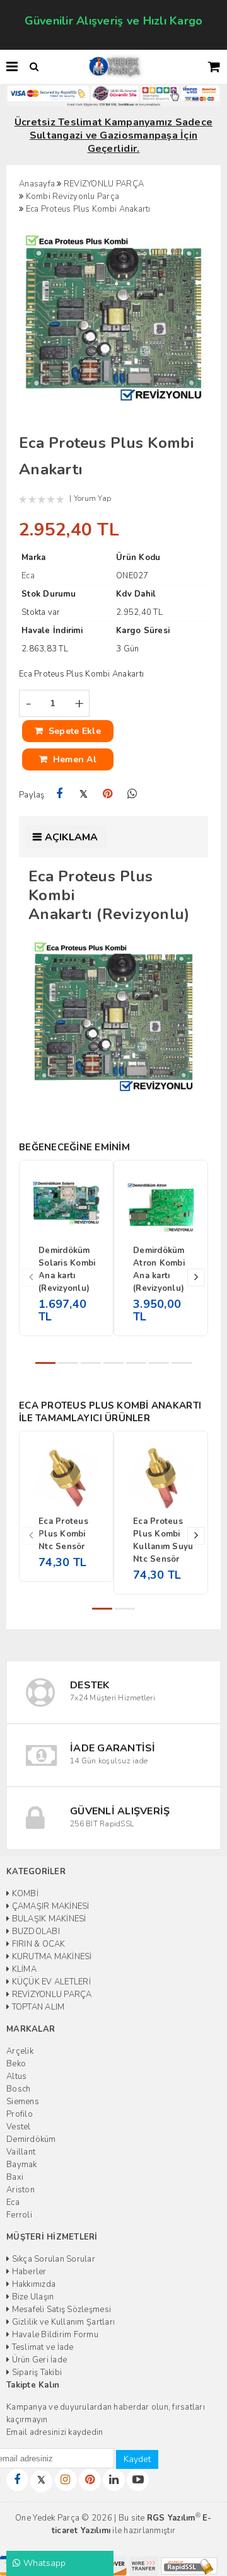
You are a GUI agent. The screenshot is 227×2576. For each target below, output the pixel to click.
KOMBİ (24, 1894)
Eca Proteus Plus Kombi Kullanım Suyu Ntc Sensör (163, 1540)
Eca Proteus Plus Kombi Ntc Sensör (63, 1534)
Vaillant (21, 2152)
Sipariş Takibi (36, 2373)
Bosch (18, 2089)
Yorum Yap (92, 498)
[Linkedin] (114, 2480)
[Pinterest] (108, 794)
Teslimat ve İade (41, 2347)
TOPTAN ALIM (37, 2007)
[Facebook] (60, 794)
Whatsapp (43, 2563)
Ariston (20, 2190)
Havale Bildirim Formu (54, 2335)
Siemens (23, 2102)
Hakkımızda (32, 2284)
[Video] (138, 2480)
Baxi (15, 2177)
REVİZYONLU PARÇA (50, 1995)
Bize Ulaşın (32, 2297)
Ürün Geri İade (38, 2360)
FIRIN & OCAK (37, 1944)
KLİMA (23, 1969)
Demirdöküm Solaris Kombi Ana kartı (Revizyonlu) (67, 1269)
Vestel (19, 2127)
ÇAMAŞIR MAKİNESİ (49, 1906)
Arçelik (20, 2051)
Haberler (28, 2272)
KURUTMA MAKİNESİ (50, 1957)
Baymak (22, 2165)
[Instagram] (66, 2480)
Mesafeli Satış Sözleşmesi (60, 2310)
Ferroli (19, 2215)
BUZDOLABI (35, 1932)
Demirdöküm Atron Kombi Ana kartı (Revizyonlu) (159, 1269)
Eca (13, 2202)
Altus (16, 2076)
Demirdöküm (31, 2139)
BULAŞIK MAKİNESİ (48, 1919)
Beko (16, 2064)
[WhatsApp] (132, 794)
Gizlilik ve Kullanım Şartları (62, 2322)
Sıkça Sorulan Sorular (52, 2259)
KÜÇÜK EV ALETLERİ (50, 1982)
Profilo (20, 2114)
